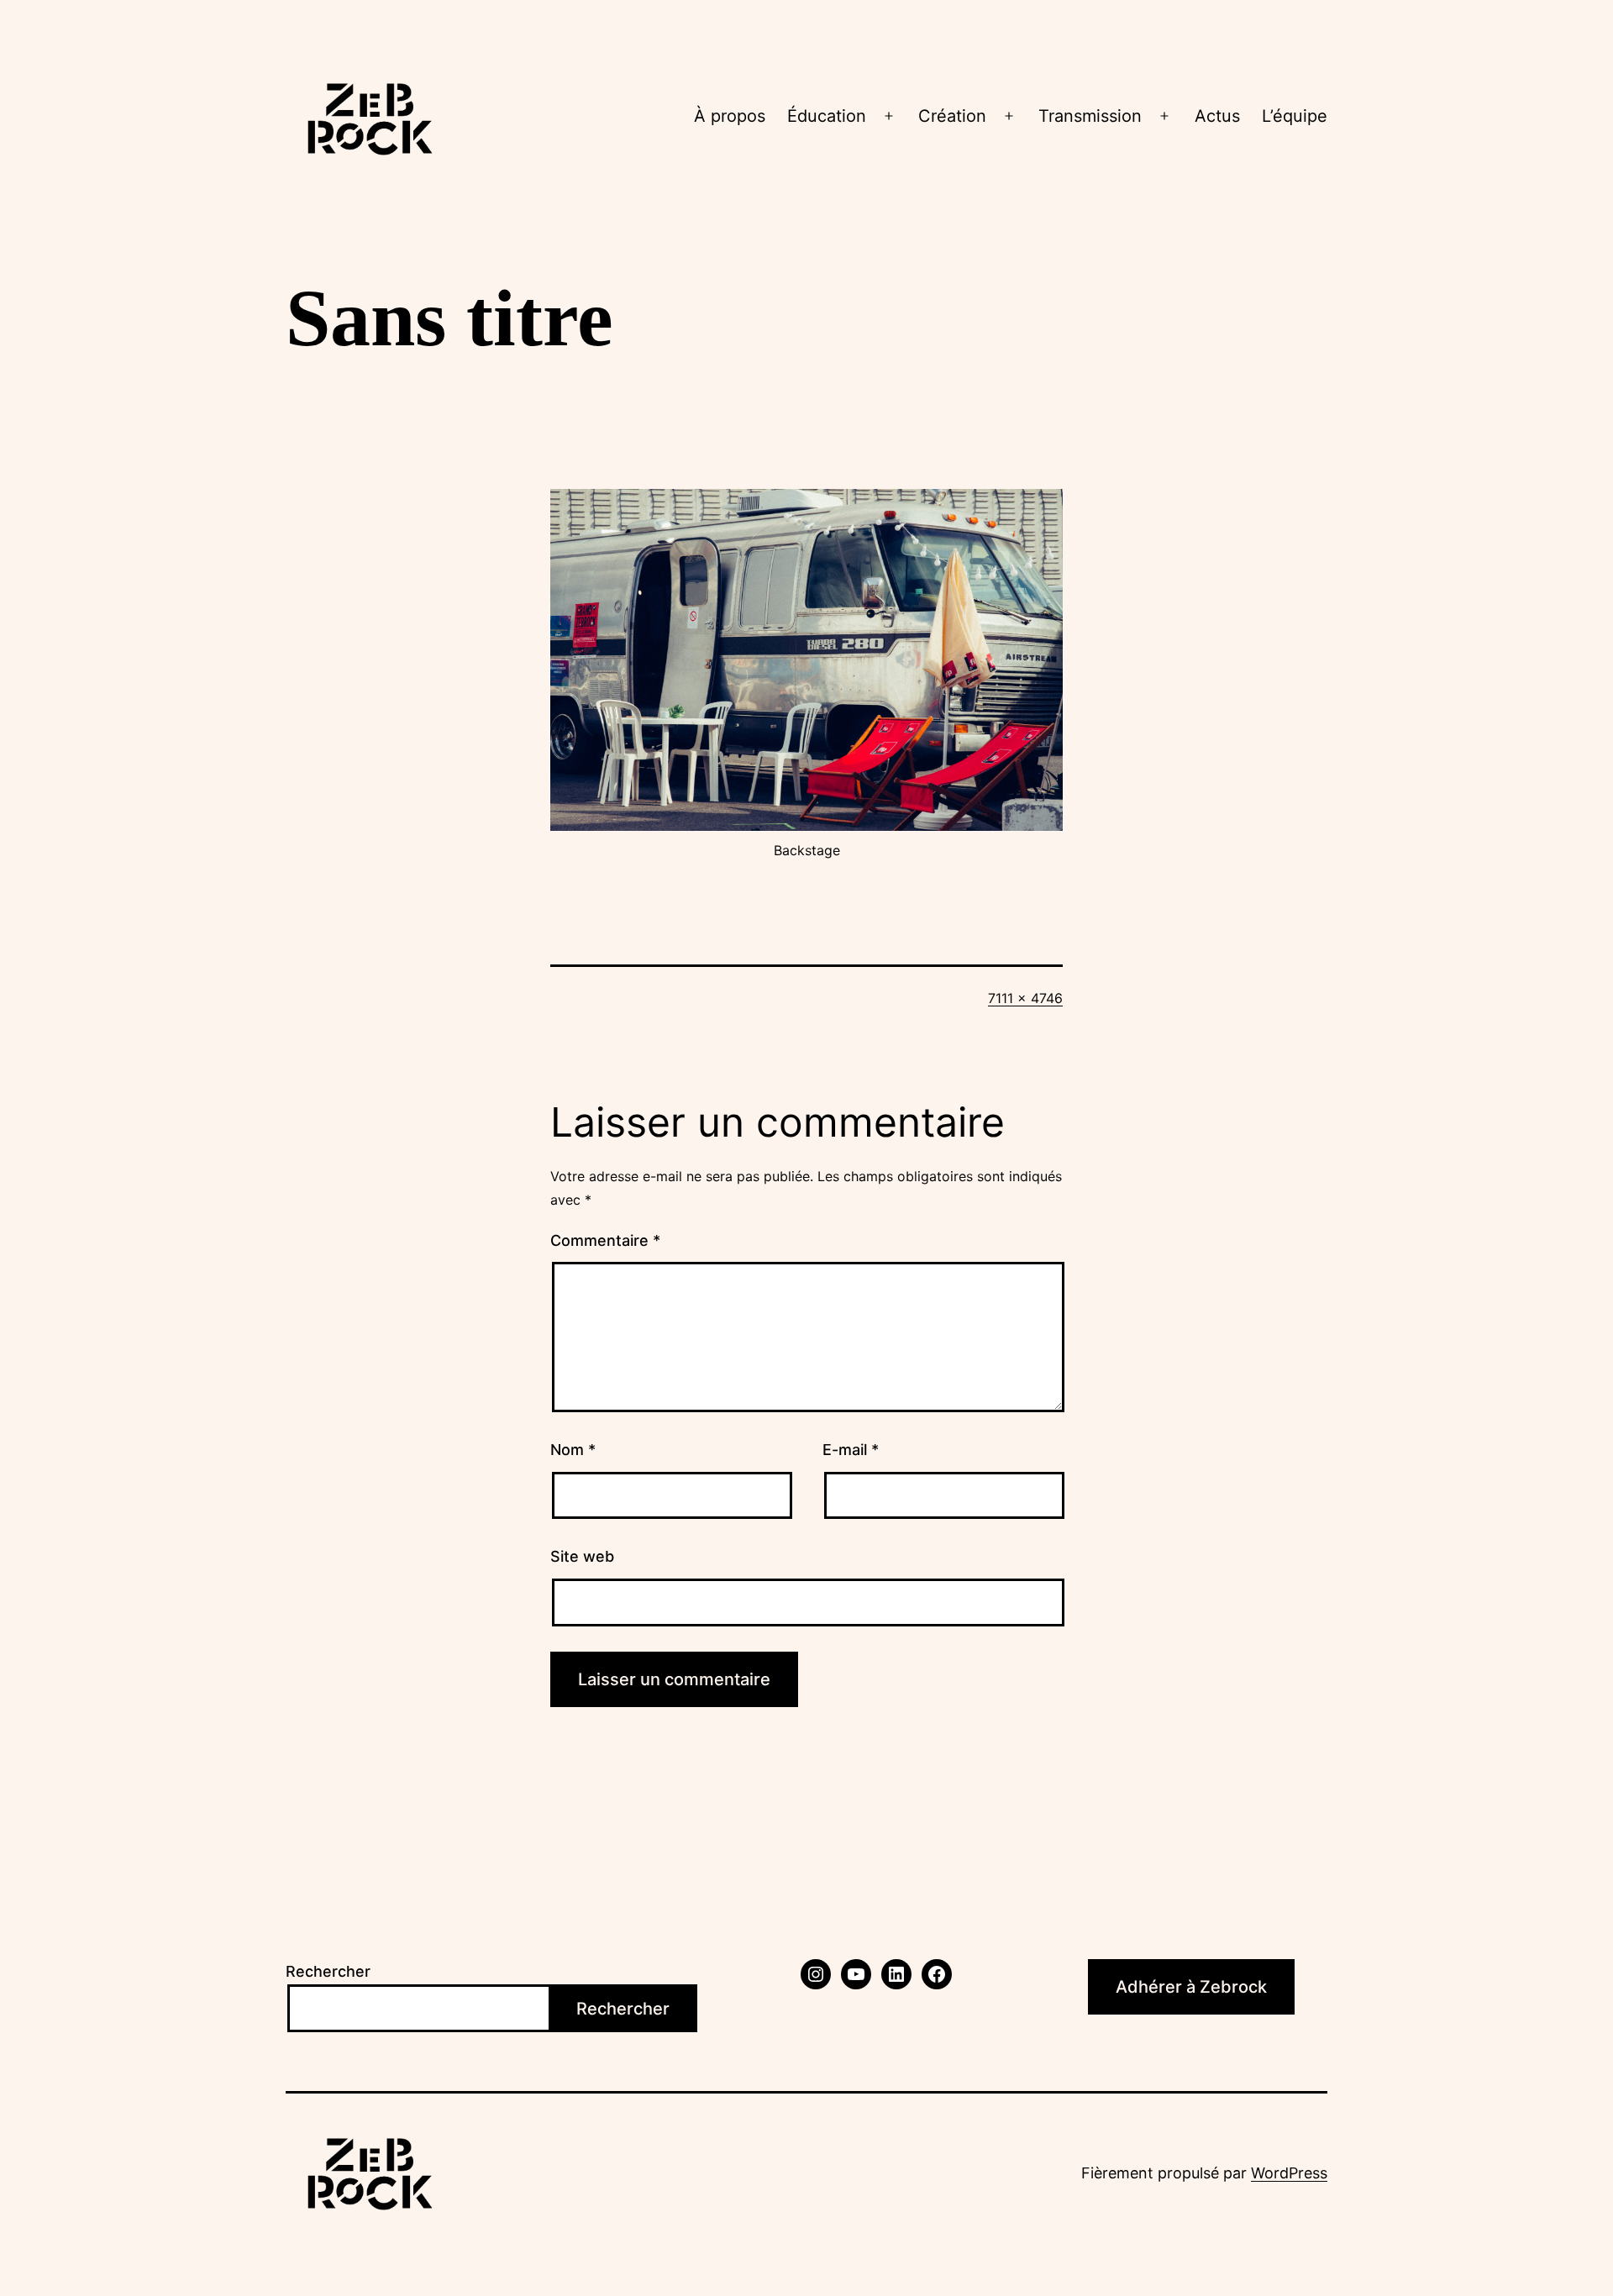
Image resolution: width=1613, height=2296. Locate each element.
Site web (582, 1556)
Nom (573, 1450)
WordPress (1289, 2173)
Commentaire (605, 1240)
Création (952, 116)
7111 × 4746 (1025, 998)
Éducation (827, 116)
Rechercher (328, 1971)
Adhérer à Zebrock (1191, 1987)
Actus (1217, 116)
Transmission (1090, 116)
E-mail (851, 1450)
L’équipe (1295, 116)
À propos (730, 116)
